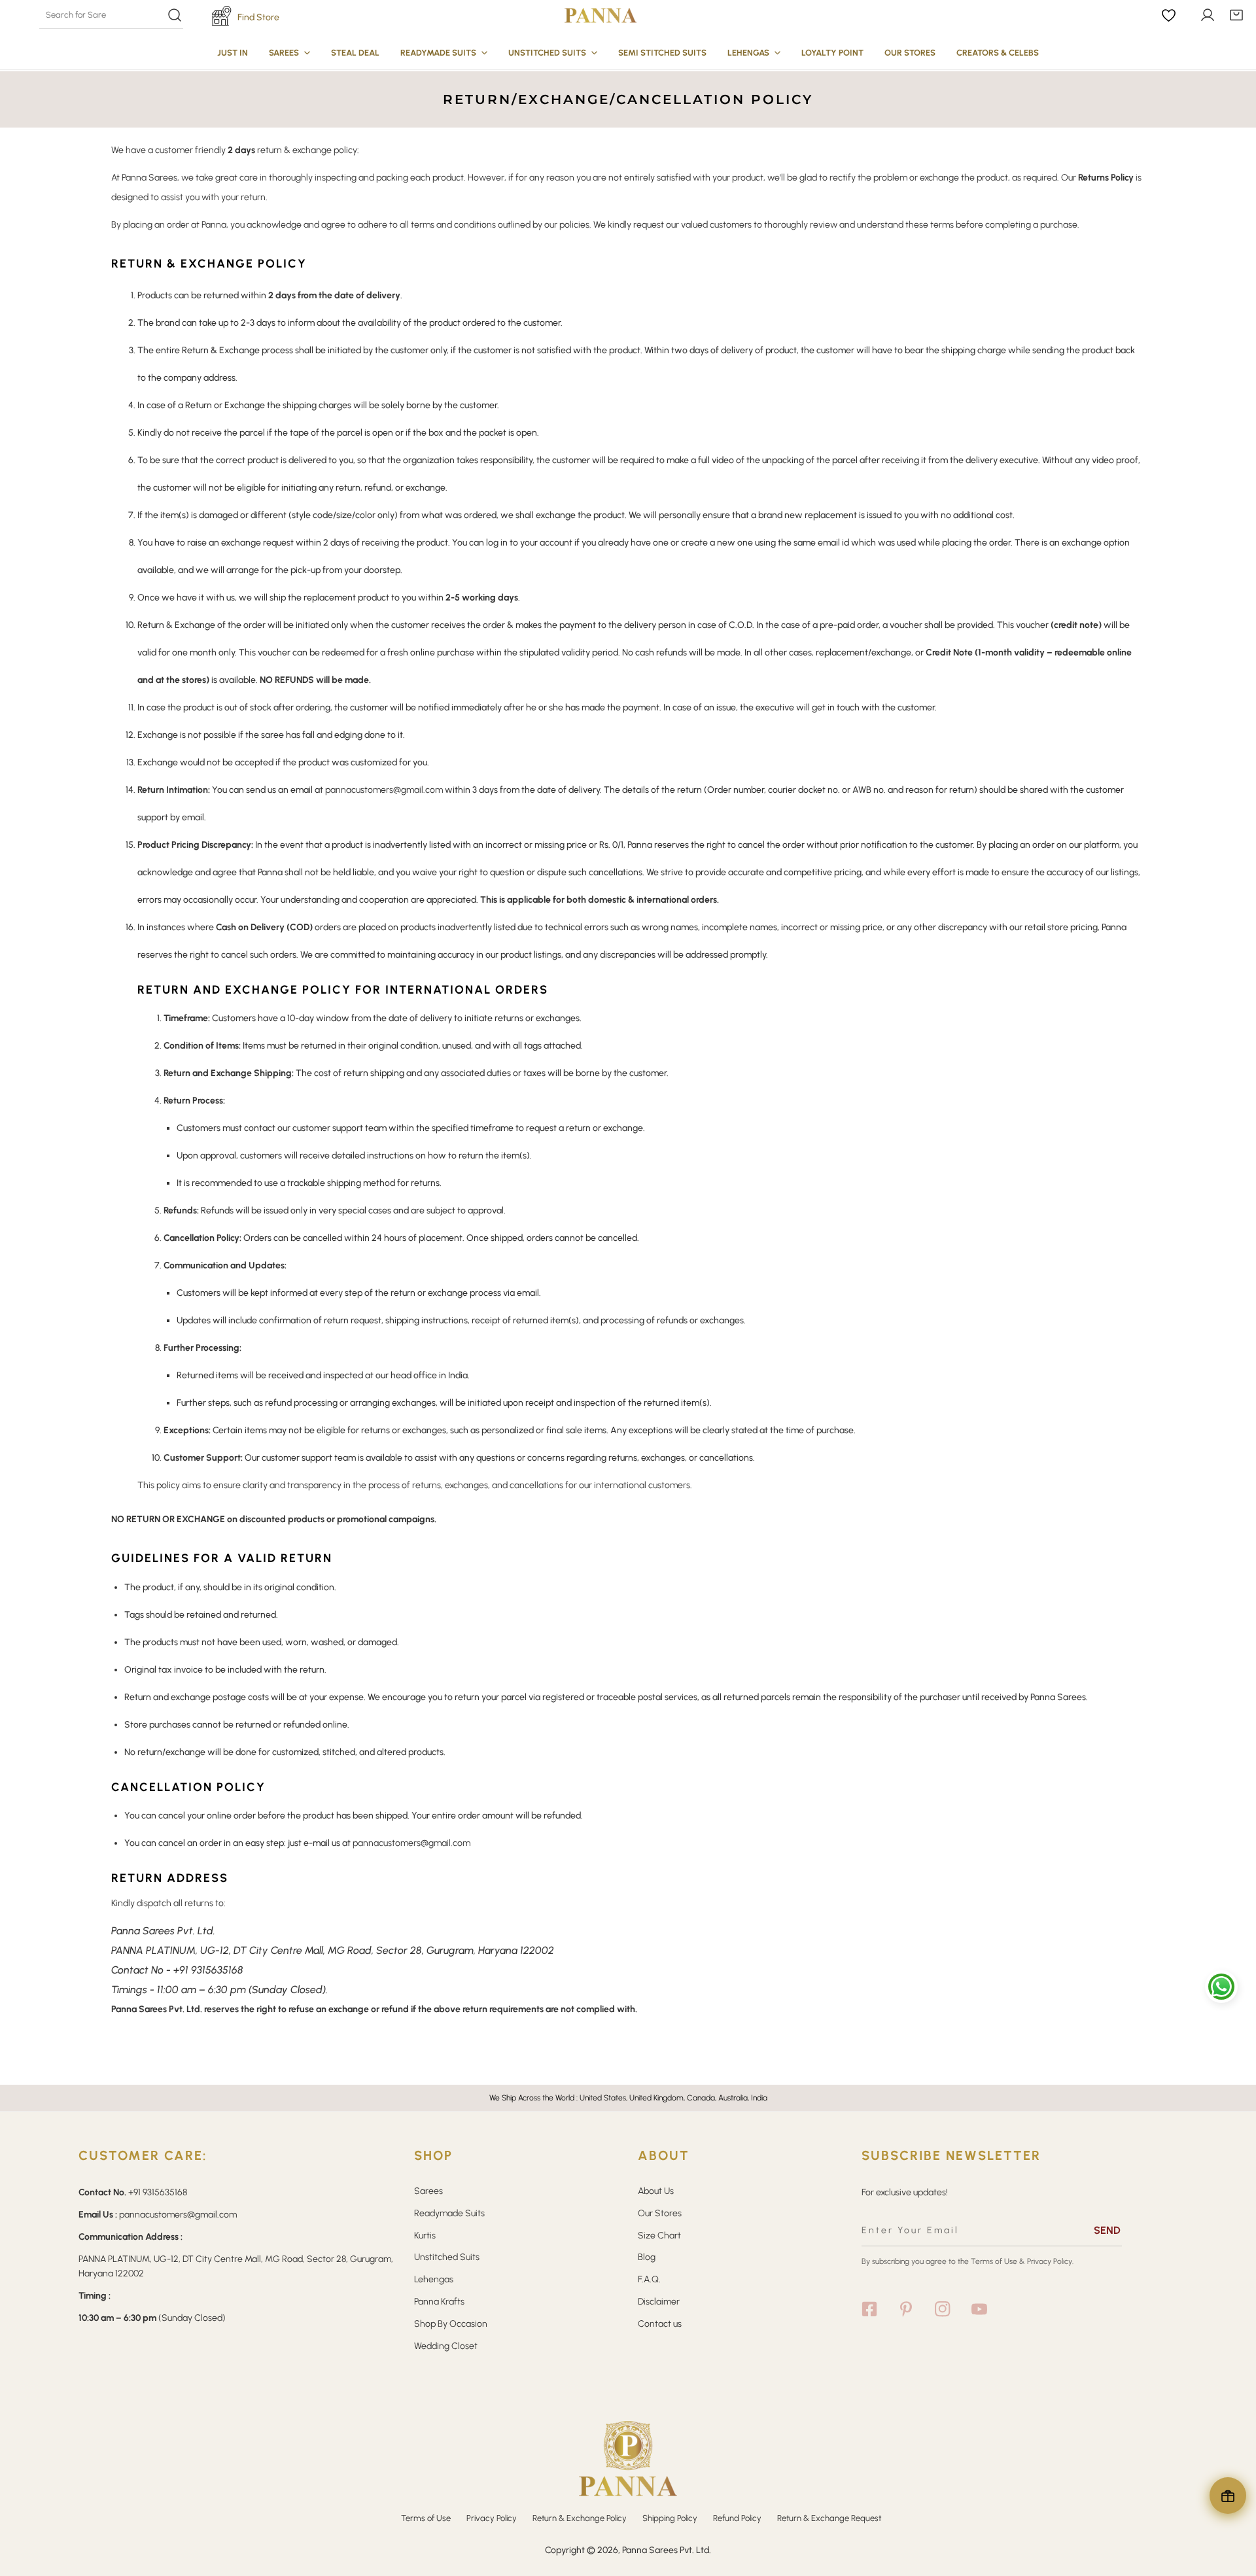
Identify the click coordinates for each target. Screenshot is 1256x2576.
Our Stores (660, 2213)
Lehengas (434, 2279)
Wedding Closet (446, 2346)
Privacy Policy (492, 2518)
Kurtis (425, 2236)
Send (1107, 2230)
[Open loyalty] (1228, 2496)
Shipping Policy (670, 2518)
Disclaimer (659, 2302)
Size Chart (659, 2236)
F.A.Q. (649, 2279)
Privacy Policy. (1050, 2261)
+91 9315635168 (208, 1970)
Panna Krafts (439, 2302)
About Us (656, 2191)
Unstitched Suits (447, 2257)
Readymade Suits (449, 2213)
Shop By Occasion (451, 2324)
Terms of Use (994, 2261)
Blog (647, 2257)
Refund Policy (737, 2518)
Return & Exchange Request (829, 2518)
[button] (1236, 15)
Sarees (428, 2191)
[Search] (111, 15)
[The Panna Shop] (601, 15)
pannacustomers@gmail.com (384, 790)
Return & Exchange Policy (580, 2518)
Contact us (660, 2324)
